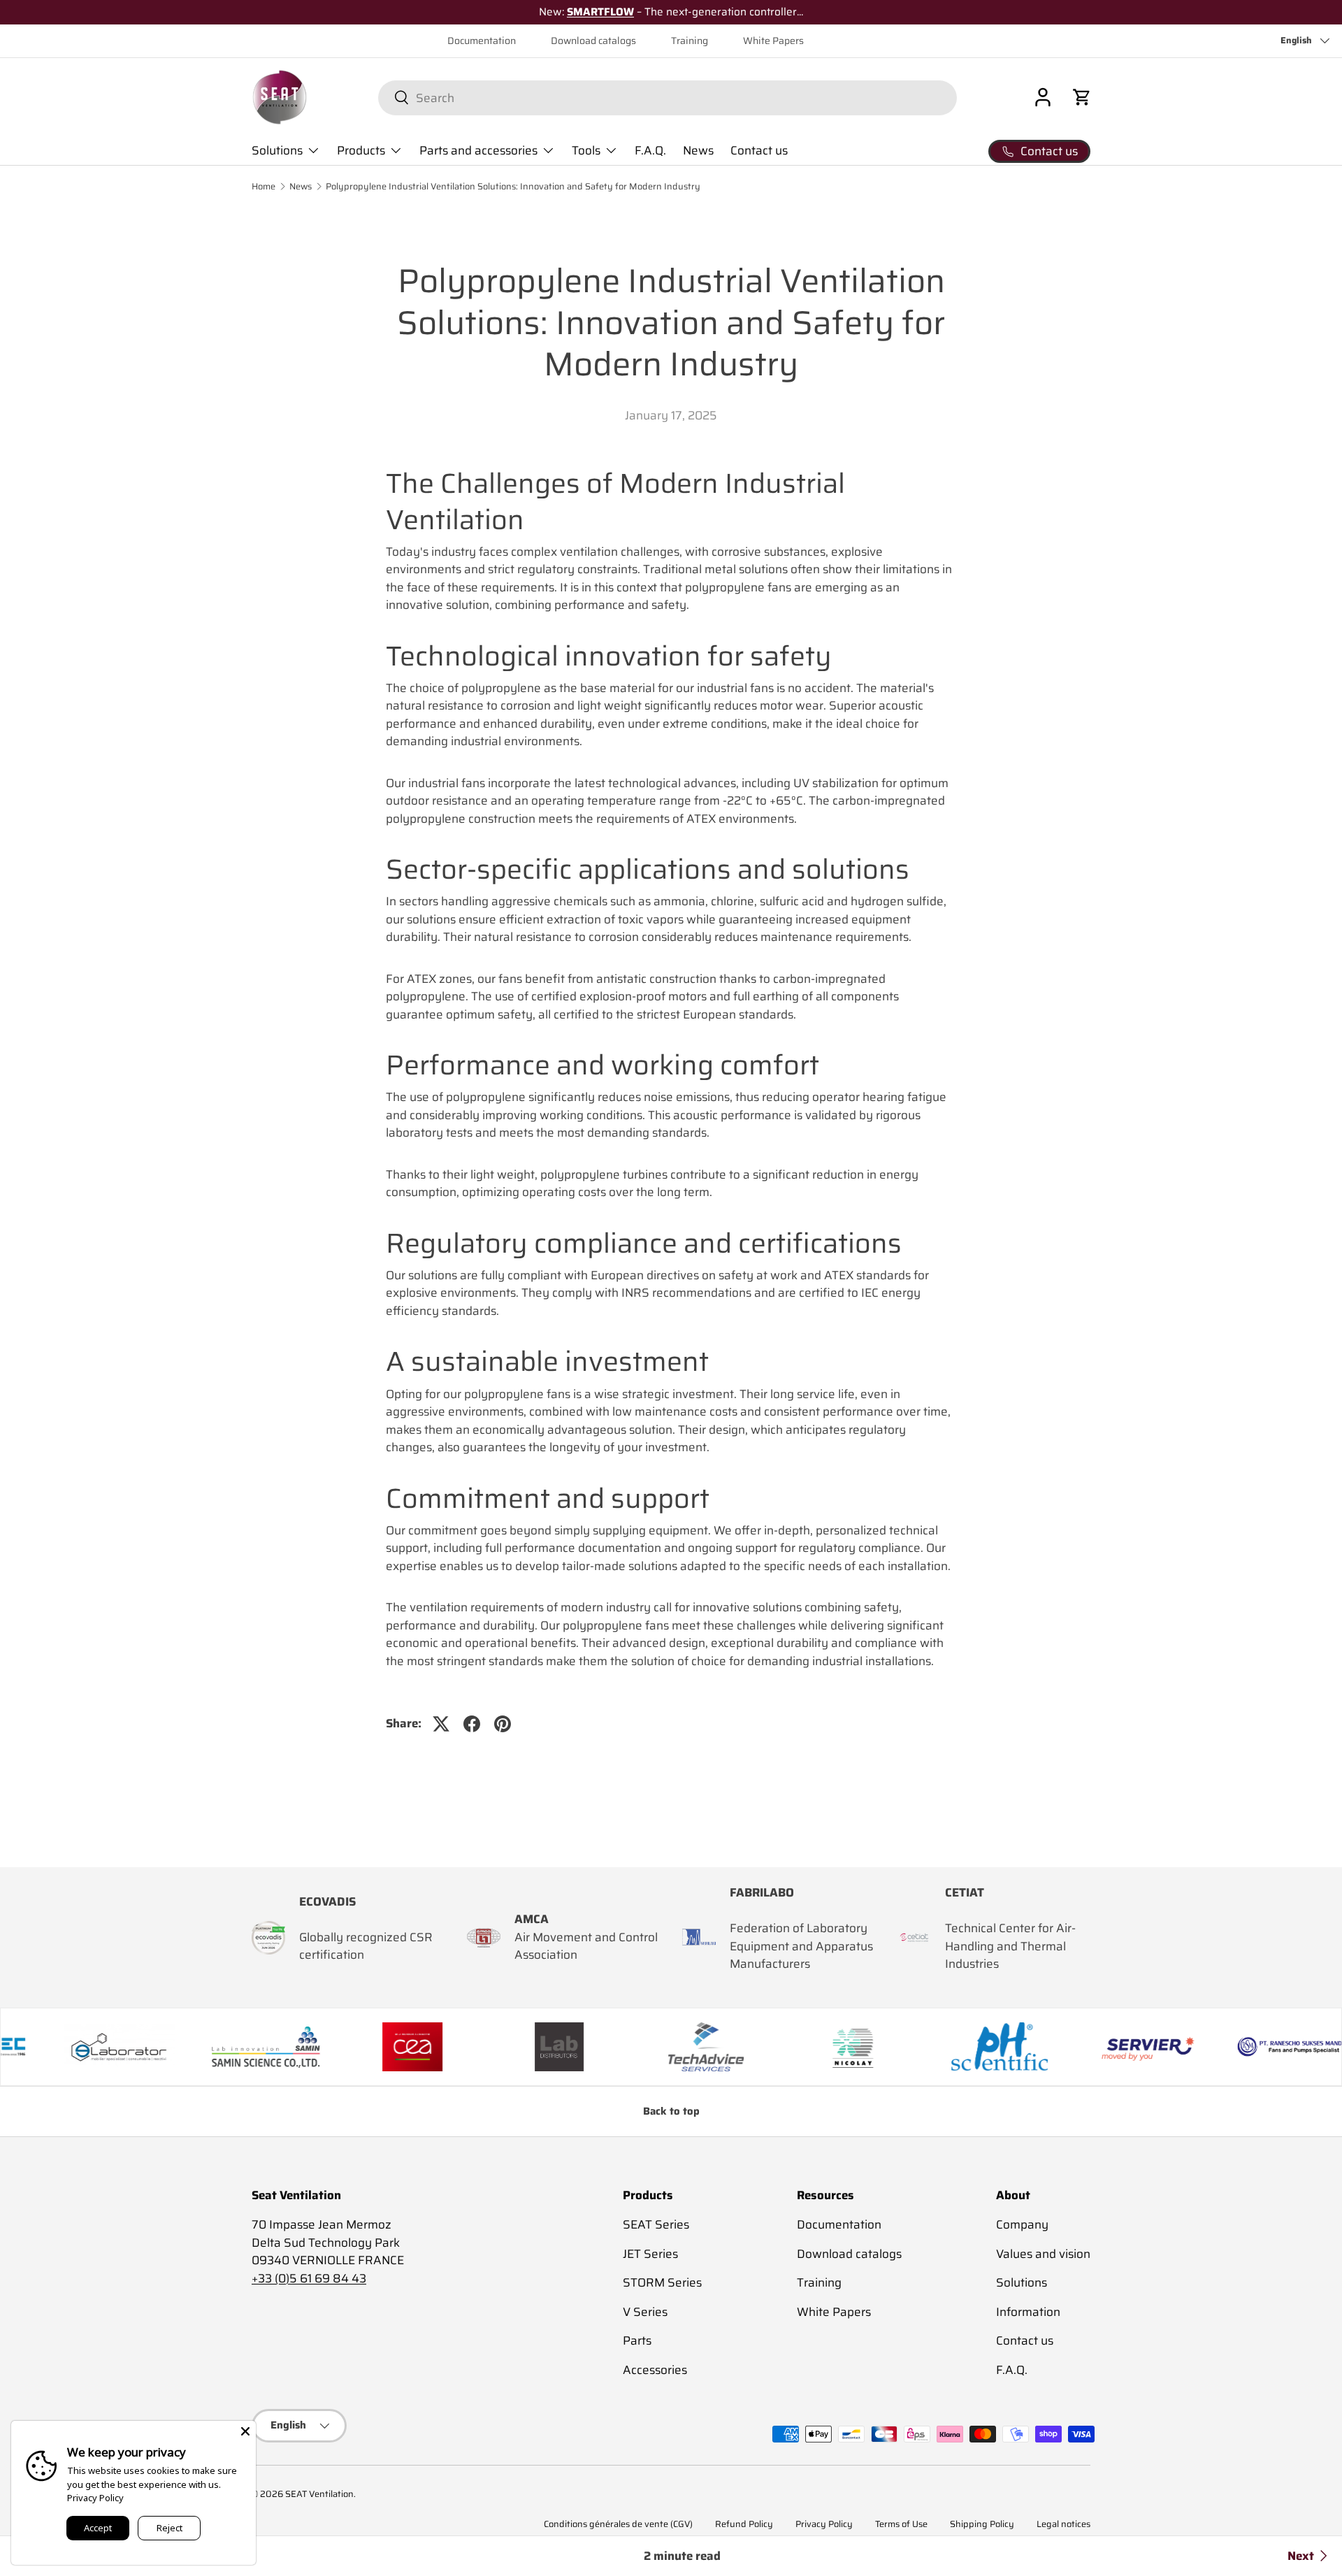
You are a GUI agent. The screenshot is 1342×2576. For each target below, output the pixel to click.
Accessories (655, 2370)
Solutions (277, 150)
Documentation (482, 41)
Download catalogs (593, 41)
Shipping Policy (982, 2524)
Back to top (671, 2111)
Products (361, 150)
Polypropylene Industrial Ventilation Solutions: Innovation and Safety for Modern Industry (513, 187)
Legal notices (1063, 2524)
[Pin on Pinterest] (503, 1724)
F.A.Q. (650, 150)
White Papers (773, 41)
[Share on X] (441, 1724)
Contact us (759, 150)
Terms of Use (901, 2524)
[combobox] (667, 97)
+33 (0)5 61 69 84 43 (309, 2278)
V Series (645, 2312)
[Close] (245, 2431)
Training (690, 41)
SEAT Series (656, 2225)
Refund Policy (744, 2524)
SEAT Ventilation (319, 2494)
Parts (637, 2341)
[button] (1082, 97)
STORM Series (662, 2283)
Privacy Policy (824, 2524)
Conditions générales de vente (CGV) (618, 2524)
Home (264, 187)
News (698, 150)
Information (1028, 2312)
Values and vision (1043, 2254)
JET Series (650, 2254)
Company (1022, 2225)
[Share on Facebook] (472, 1724)
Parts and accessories (478, 150)
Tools (586, 150)
